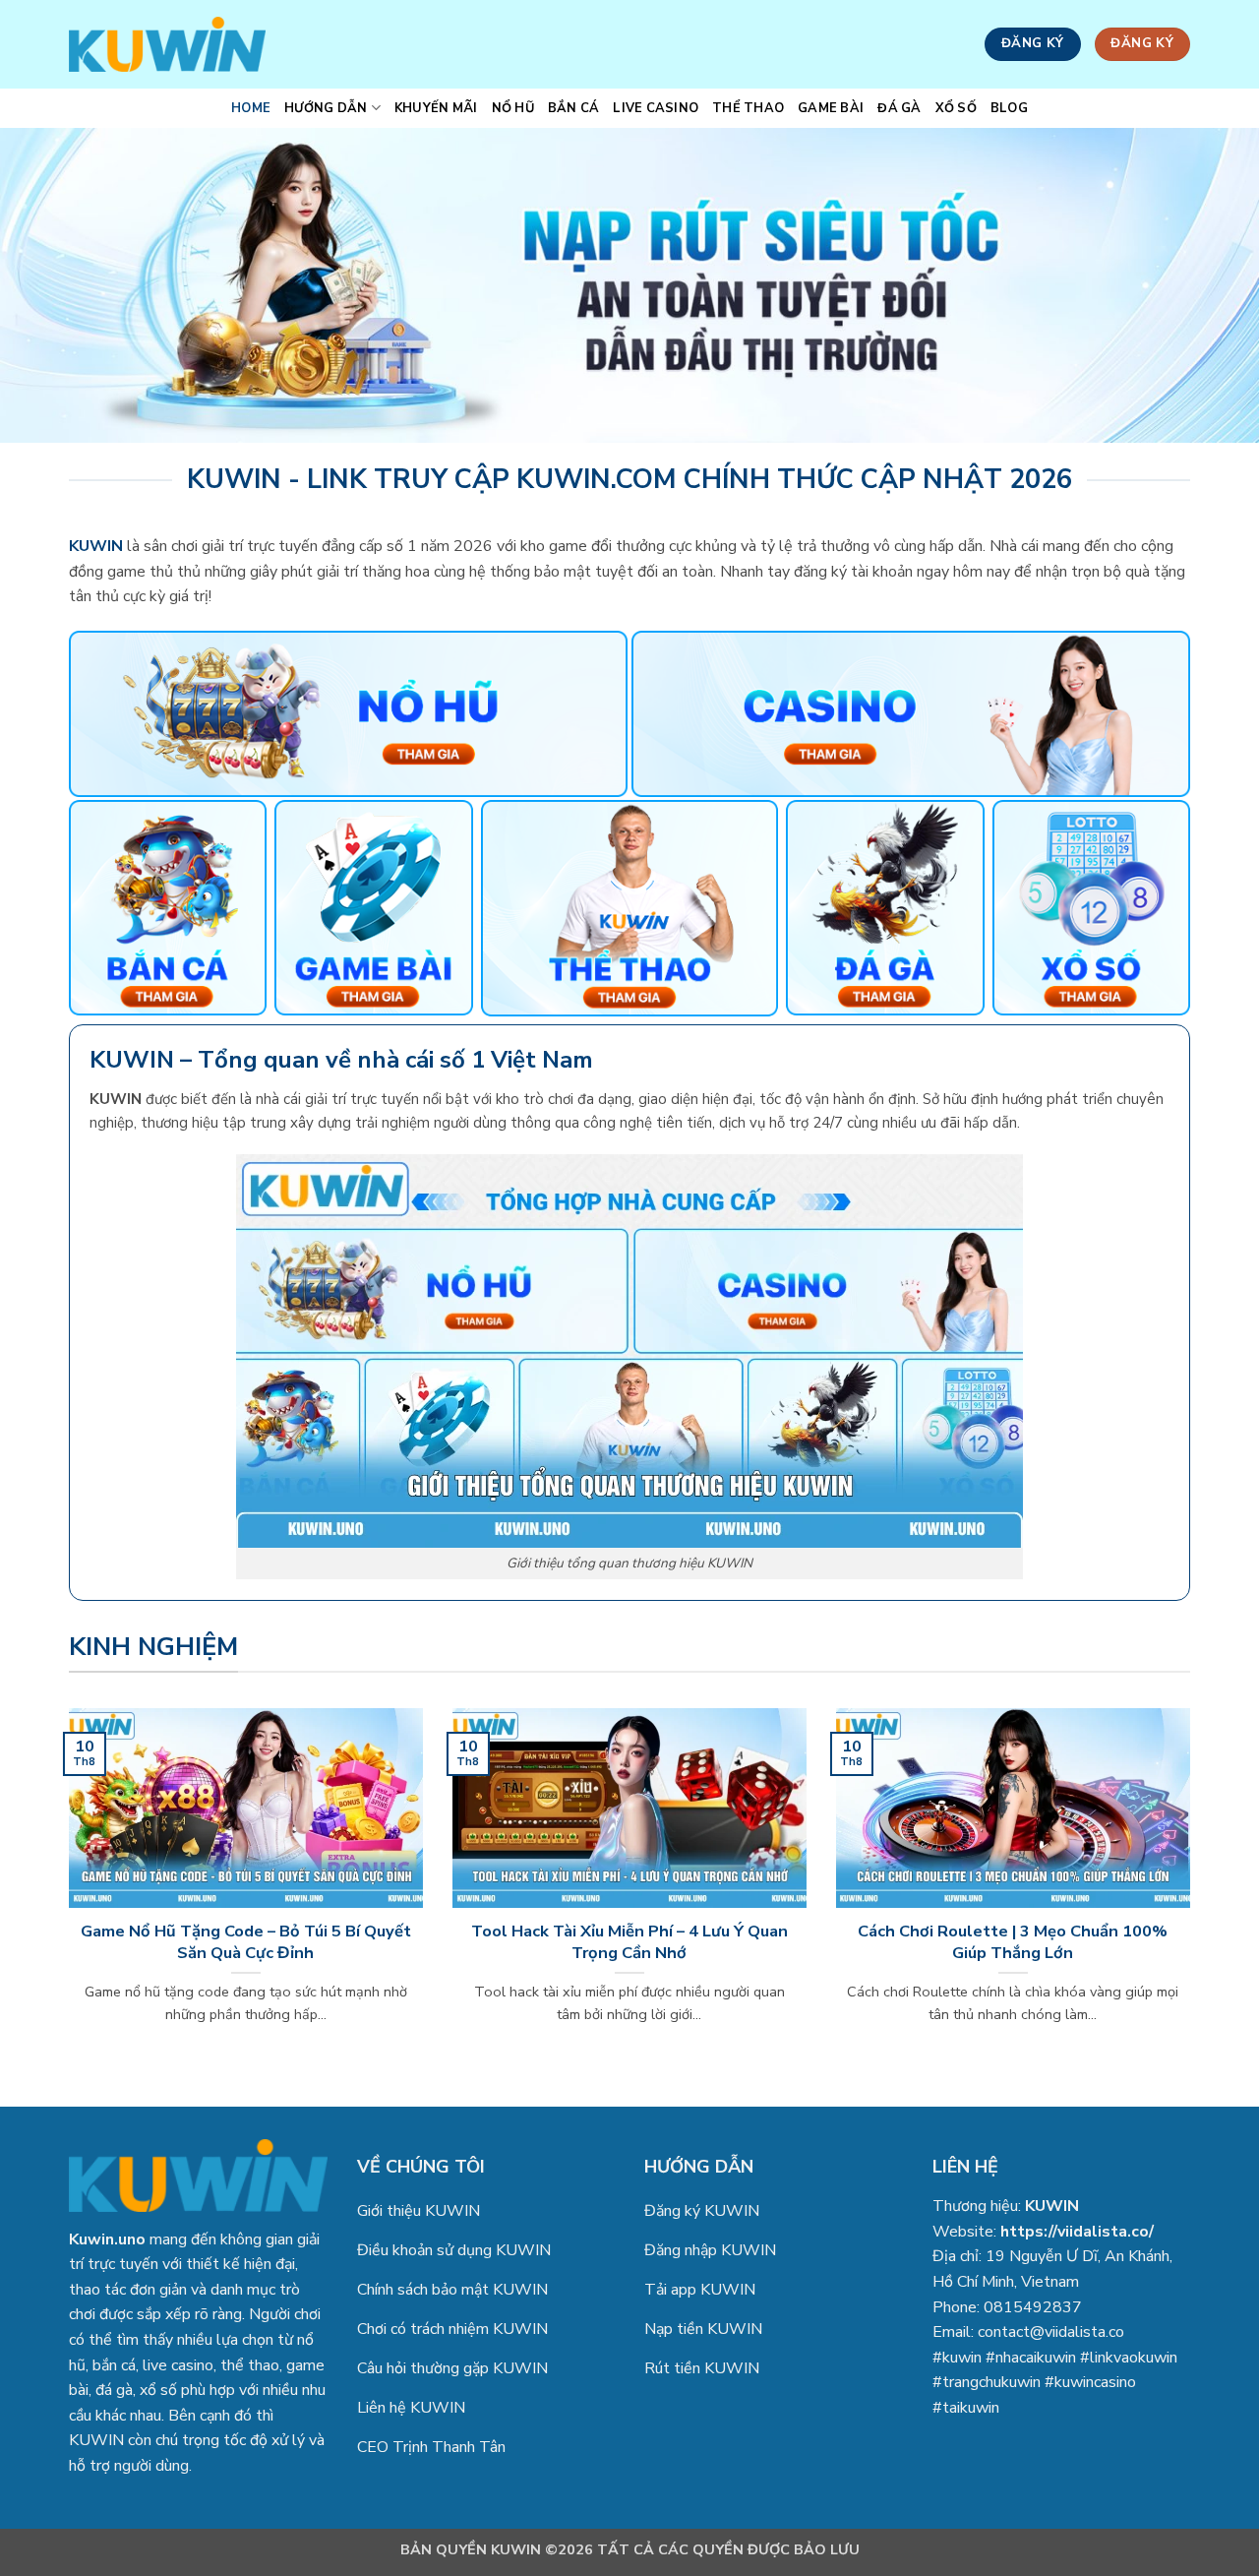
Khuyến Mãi (436, 108)
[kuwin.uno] (167, 44)
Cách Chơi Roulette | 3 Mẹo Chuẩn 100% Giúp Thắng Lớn (1013, 1942)
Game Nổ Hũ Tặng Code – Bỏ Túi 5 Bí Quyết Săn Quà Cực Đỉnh (246, 1942)
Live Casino (656, 108)
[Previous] (65, 1891)
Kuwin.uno (107, 2239)
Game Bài (831, 108)
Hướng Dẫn (326, 108)
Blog (1009, 108)
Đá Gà (899, 108)
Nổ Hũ (513, 108)
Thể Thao (748, 108)
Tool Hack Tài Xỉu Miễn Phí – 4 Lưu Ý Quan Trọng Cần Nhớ (629, 1942)
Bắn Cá (574, 108)
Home (251, 108)
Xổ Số (956, 108)
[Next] (1194, 1891)
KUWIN (1052, 2206)
